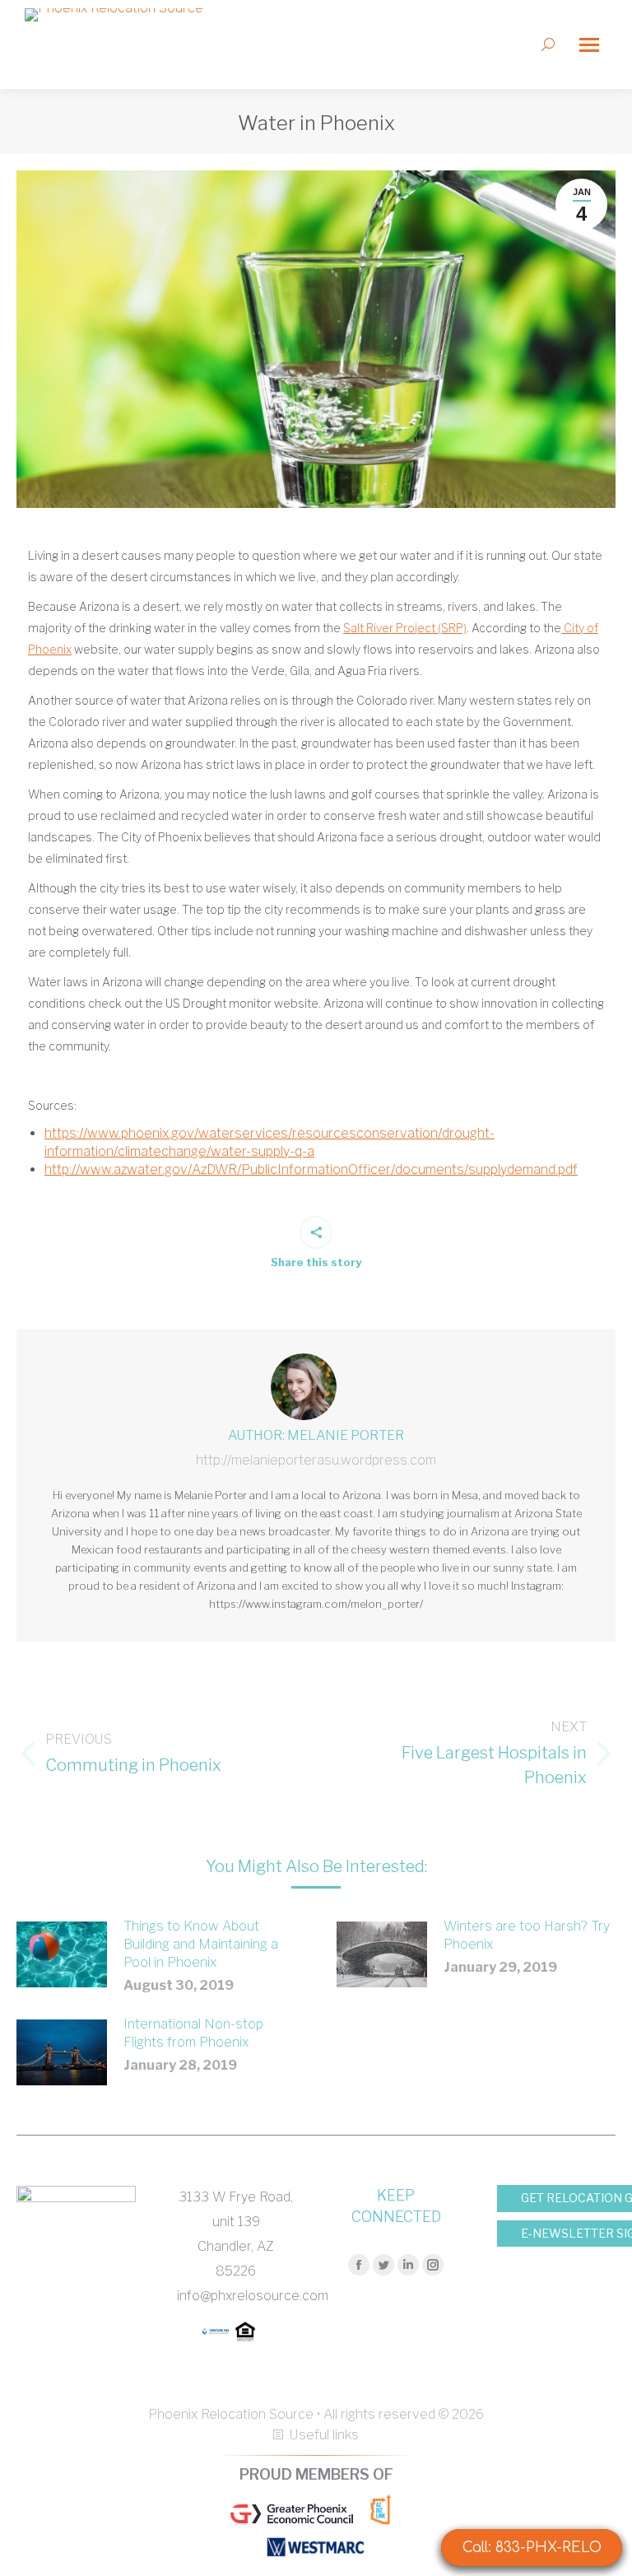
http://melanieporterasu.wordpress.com (316, 1460)
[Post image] (62, 1954)
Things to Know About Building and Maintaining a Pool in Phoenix (201, 1944)
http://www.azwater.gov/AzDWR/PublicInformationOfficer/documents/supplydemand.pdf (311, 1169)
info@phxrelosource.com (253, 2296)
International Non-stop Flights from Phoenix (193, 2033)
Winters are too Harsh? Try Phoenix (527, 1935)
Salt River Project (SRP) (405, 628)
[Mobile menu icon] (589, 45)
